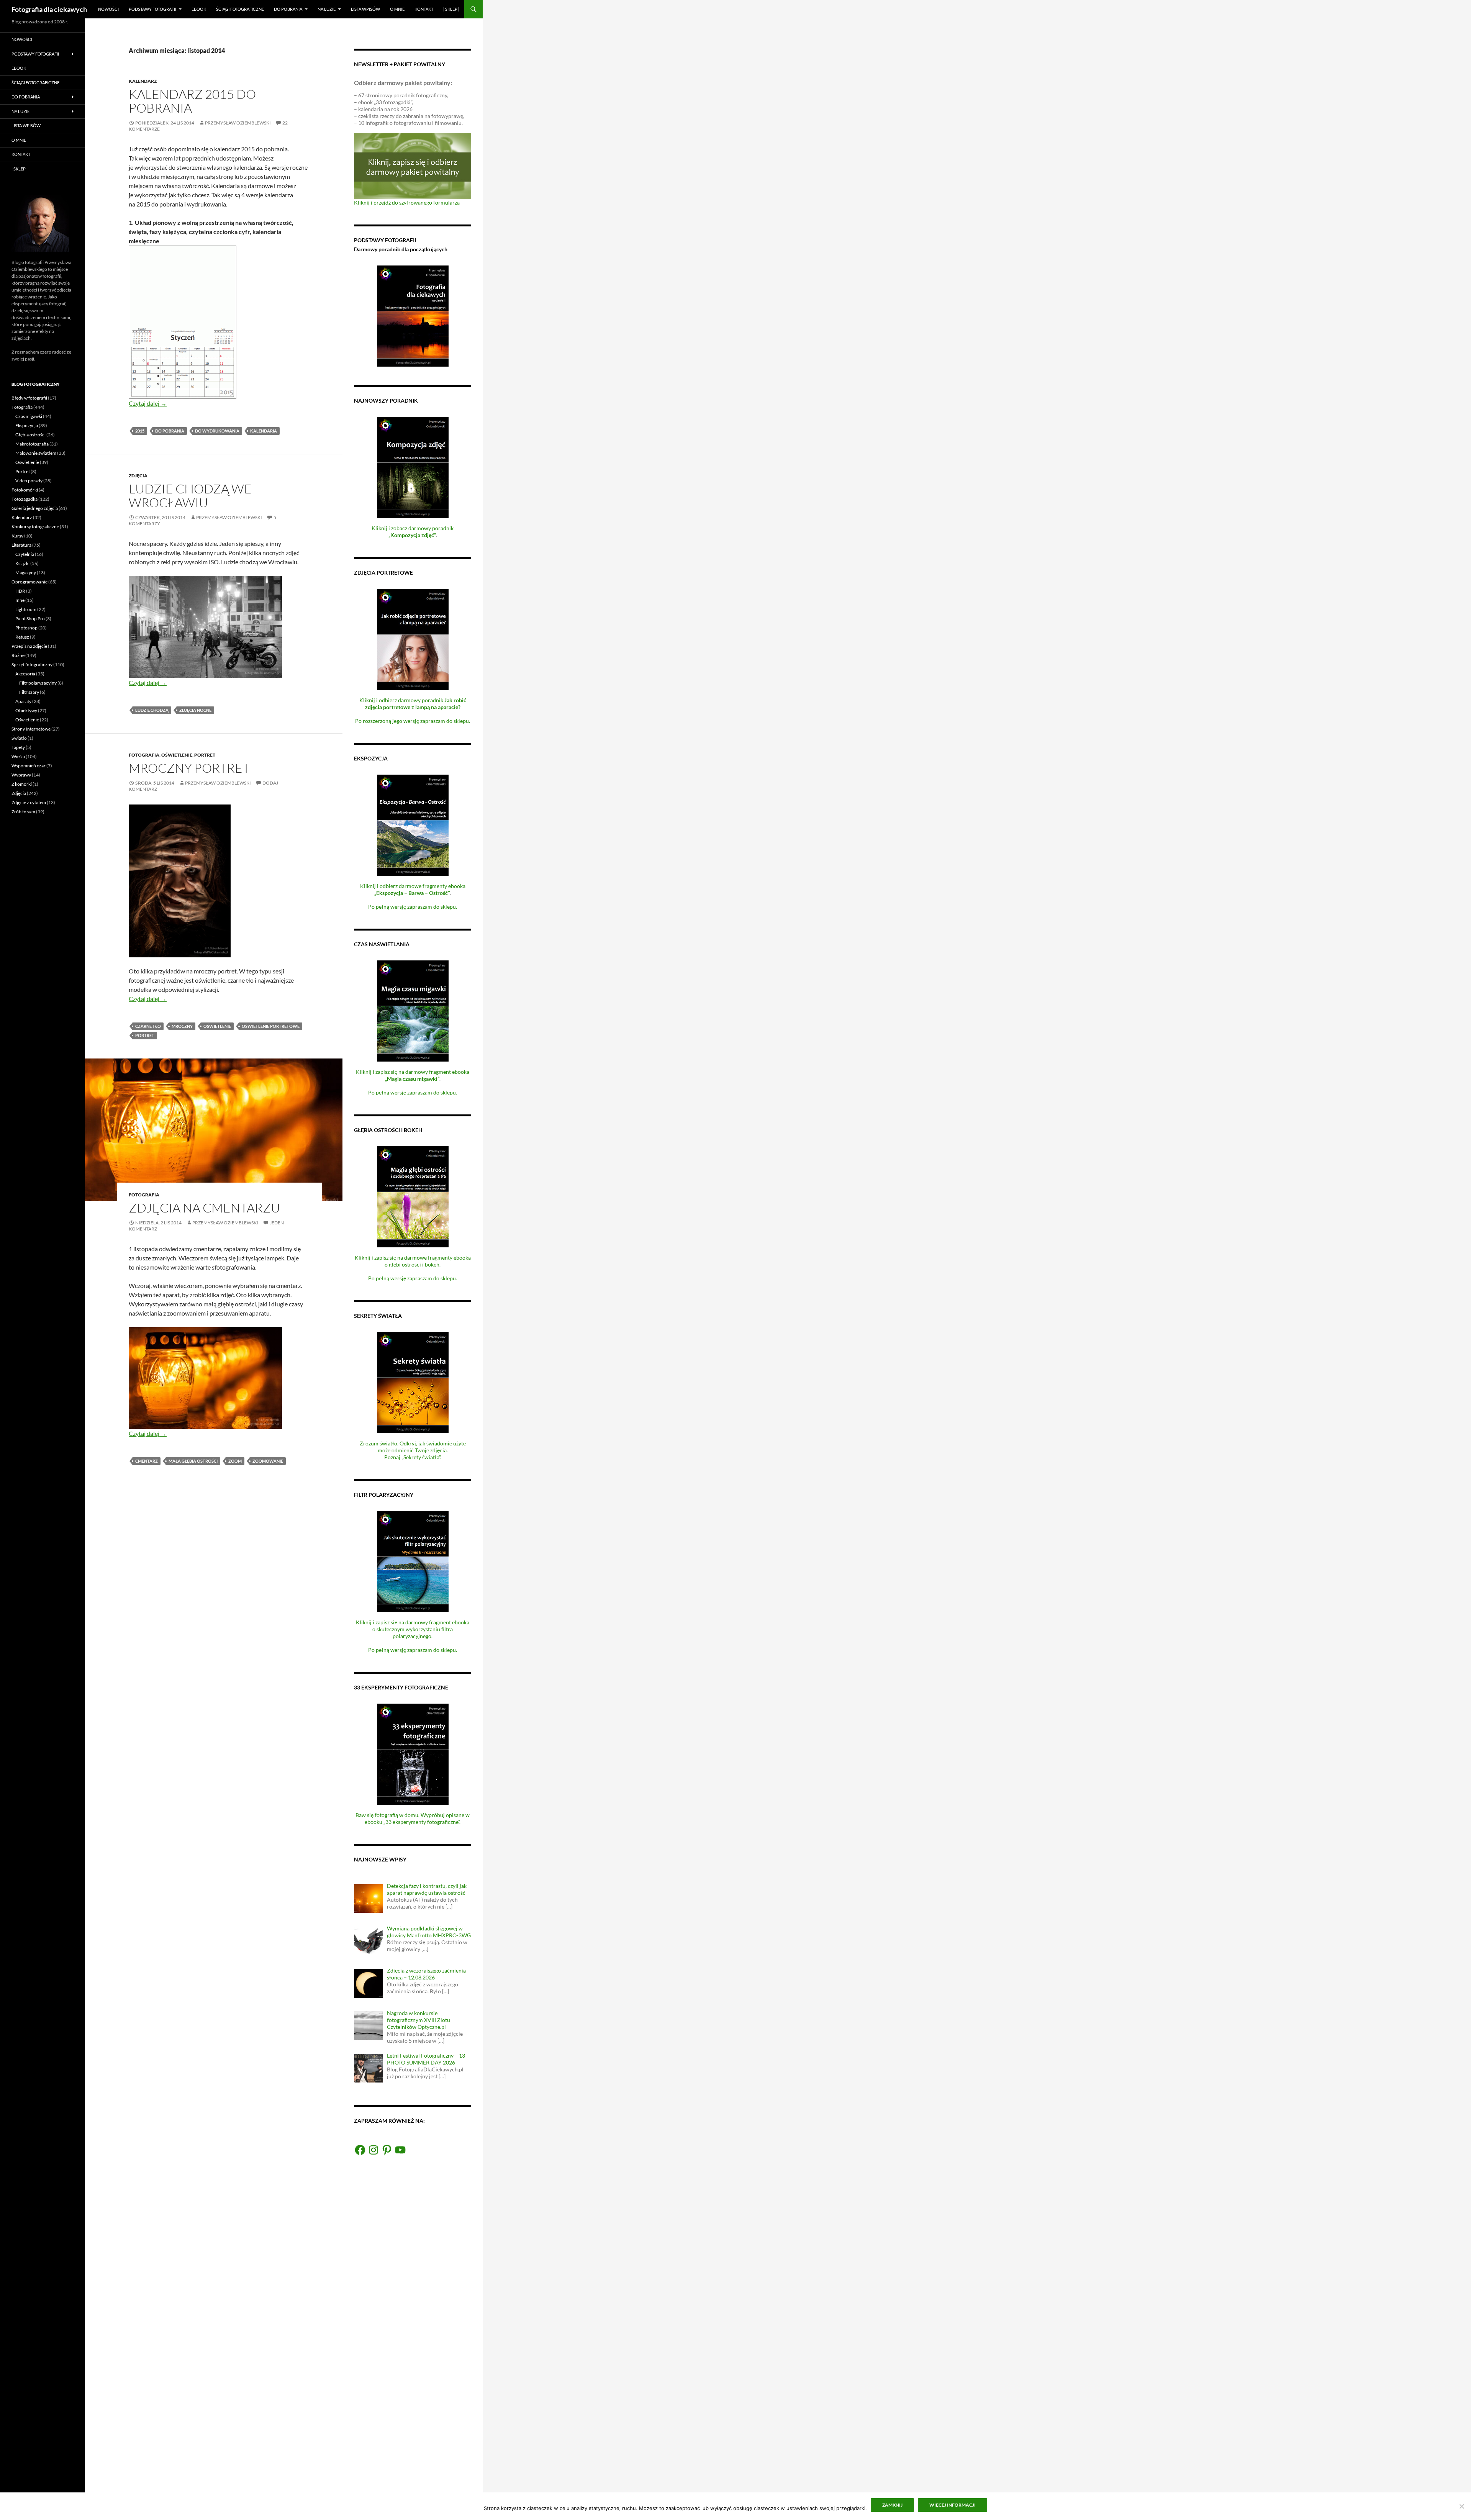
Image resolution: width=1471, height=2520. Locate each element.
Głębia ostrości (30, 435)
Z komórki (22, 784)
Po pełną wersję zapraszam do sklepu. (413, 907)
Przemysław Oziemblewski (238, 123)
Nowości (108, 9)
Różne (18, 655)
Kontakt (424, 9)
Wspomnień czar (29, 766)
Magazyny (26, 573)
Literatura (21, 545)
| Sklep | (451, 9)
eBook (199, 9)
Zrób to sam (23, 812)
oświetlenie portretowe (271, 1026)
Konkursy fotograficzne (35, 527)
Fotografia (144, 755)
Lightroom (26, 609)
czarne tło (148, 1026)
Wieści (18, 756)
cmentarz (147, 1461)
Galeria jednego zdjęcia (35, 508)
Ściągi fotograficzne (240, 9)
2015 (140, 431)
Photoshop (26, 628)
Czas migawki (29, 416)
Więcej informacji (953, 2505)
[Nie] (1461, 2506)
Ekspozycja (27, 425)
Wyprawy (21, 775)
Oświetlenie (177, 755)
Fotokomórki (25, 490)
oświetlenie (217, 1026)
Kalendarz (143, 81)
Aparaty (23, 701)
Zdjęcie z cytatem (29, 802)
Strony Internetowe (31, 729)
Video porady (29, 481)
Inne (20, 600)
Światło (19, 738)
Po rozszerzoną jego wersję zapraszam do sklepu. (413, 721)
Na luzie (327, 9)
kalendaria (264, 431)
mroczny (182, 1026)
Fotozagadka (25, 499)
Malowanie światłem (36, 453)
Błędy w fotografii (29, 398)
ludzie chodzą (152, 710)
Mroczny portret (189, 768)
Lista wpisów (365, 9)
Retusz (22, 637)
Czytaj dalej (148, 403)
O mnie (397, 9)
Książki (22, 563)
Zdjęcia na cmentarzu (204, 1208)
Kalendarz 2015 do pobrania (192, 101)
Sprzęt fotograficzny (32, 664)
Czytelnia (25, 554)
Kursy (17, 536)
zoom (235, 1461)
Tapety (18, 747)
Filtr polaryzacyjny (38, 683)
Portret (205, 755)
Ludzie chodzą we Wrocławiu (190, 496)
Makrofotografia (32, 444)
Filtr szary (29, 692)
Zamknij (892, 2505)
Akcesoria (25, 674)
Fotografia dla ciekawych (49, 9)
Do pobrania (288, 9)
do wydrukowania (217, 431)
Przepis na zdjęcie (29, 646)
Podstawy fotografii (152, 9)
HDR (20, 591)
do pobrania (170, 431)
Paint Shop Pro (30, 619)
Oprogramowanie (29, 582)
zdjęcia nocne (195, 710)
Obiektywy (26, 710)
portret (145, 1035)
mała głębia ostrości (193, 1461)
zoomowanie (268, 1461)
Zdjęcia (138, 476)
